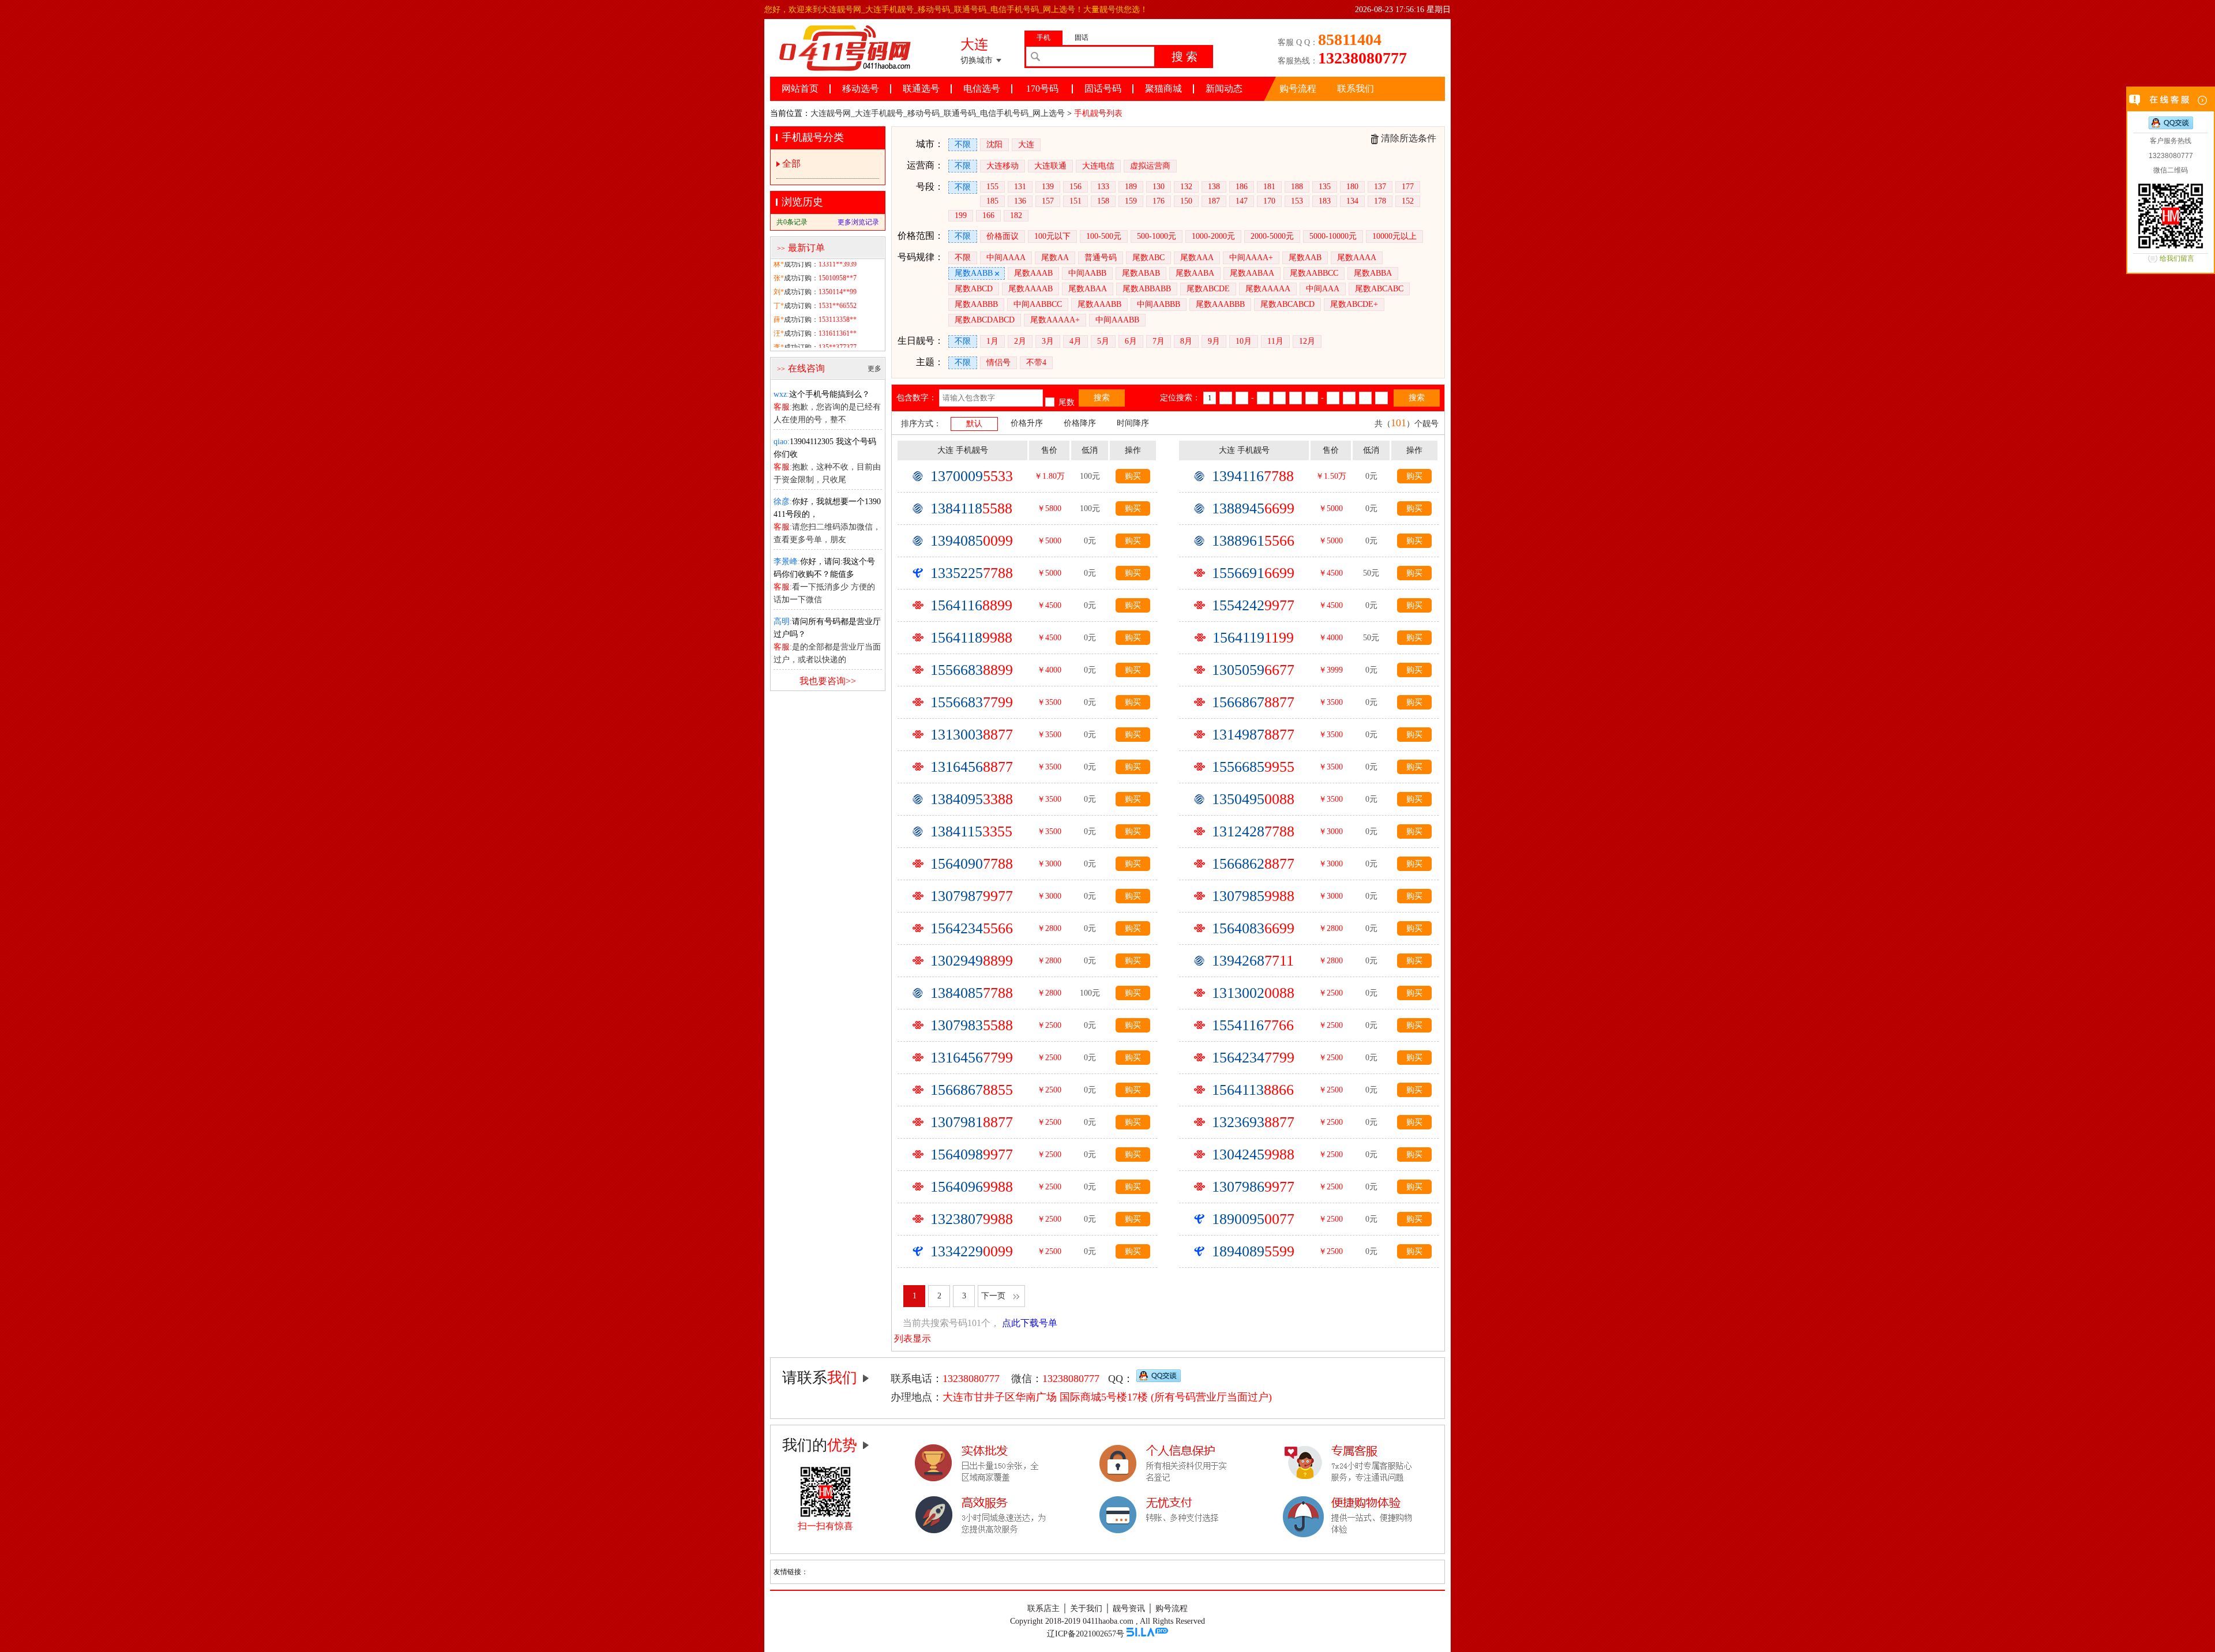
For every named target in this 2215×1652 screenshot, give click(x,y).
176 (1159, 201)
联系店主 (1043, 1608)
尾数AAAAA (1268, 289)
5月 (1103, 341)
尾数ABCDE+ (1354, 304)
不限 (963, 144)
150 (1186, 201)
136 (1020, 201)
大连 (1026, 144)
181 (1269, 187)
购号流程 (1298, 89)
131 (1020, 187)
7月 (1159, 341)
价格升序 (1027, 423)
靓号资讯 (1129, 1608)
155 (992, 187)
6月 (1131, 341)
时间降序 (1133, 423)
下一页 (993, 1296)
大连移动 (1003, 166)
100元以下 (1052, 236)
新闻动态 (1224, 89)
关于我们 (1086, 1608)
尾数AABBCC (1314, 273)
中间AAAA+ (1251, 258)
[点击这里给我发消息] (1159, 1379)
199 (961, 215)
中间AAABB (1117, 320)
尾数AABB (974, 273)
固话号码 (1103, 89)
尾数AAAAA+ (1055, 320)
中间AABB (1087, 273)
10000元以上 (1394, 236)
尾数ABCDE (1208, 289)
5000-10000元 (1333, 236)
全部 (791, 164)
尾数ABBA (1373, 273)
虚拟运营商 (1150, 166)
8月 (1186, 341)
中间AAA (1323, 289)
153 (1297, 201)
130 (1159, 187)
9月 (1214, 341)
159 (1131, 201)
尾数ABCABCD (1287, 304)
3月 (1048, 341)
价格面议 (1003, 236)
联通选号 (921, 89)
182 (1016, 215)
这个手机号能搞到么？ (822, 394)
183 (1325, 201)
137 (1380, 187)
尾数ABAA (1088, 289)
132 (1186, 187)
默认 (974, 424)
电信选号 (982, 89)
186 (1242, 187)
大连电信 (1098, 166)
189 (1131, 187)
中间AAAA (1006, 258)
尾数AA (1055, 258)
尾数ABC (1148, 258)
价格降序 (1080, 423)
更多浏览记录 (858, 222)
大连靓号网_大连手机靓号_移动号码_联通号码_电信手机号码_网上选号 (938, 113)
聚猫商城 (1163, 89)
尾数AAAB (1033, 273)
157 (1048, 201)
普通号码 (1101, 258)
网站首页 (800, 89)
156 (1075, 187)
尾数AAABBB (1220, 304)
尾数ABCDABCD (985, 320)
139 (1048, 187)
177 (1408, 187)
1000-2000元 (1213, 236)
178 (1380, 201)
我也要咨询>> (828, 681)
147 (1242, 201)
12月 (1307, 341)
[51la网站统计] (1147, 1634)
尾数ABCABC (1379, 289)
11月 (1275, 341)
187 (1214, 201)
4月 (1075, 341)
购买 (1133, 476)
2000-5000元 (1272, 236)
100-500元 (1104, 236)
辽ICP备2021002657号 (1086, 1634)
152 (1408, 201)
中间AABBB (1159, 304)
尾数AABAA (1252, 273)
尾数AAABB (1099, 304)
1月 (992, 341)
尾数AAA (1197, 258)
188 (1297, 187)
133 (1103, 187)
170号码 (1042, 89)
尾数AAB (1305, 258)
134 (1352, 201)
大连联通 (1050, 166)
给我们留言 (2177, 258)
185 (992, 201)
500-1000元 (1157, 236)
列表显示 (913, 1339)
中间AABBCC (1038, 304)
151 (1075, 201)
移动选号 (861, 89)
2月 (1020, 341)
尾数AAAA (1357, 258)
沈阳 (994, 144)
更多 (874, 369)
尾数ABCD (974, 289)
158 (1103, 201)
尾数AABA (1195, 273)
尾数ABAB (1141, 273)
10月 (1244, 341)
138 (1214, 187)
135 (1325, 187)
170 (1269, 201)
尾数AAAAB (1030, 289)
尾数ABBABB (1147, 289)
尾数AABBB (976, 304)
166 (988, 215)
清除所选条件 (1409, 138)
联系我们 (1356, 89)
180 (1352, 187)
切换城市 (977, 60)
